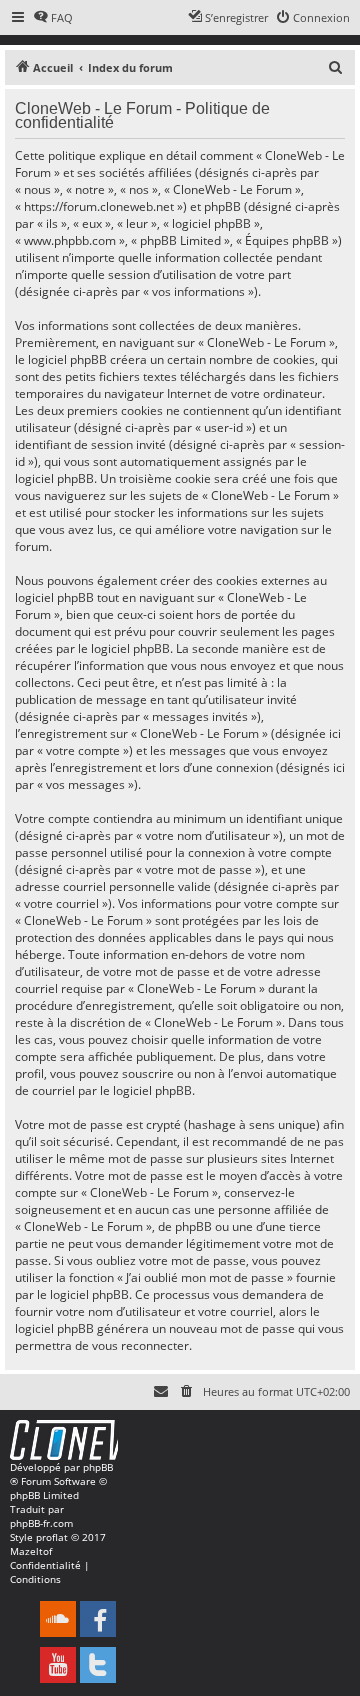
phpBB (98, 1467)
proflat (52, 1537)
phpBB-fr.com (41, 1523)
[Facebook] (98, 1619)
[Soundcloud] (58, 1619)
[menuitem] (53, 18)
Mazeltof (31, 1551)
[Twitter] (98, 1665)
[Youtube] (58, 1665)
